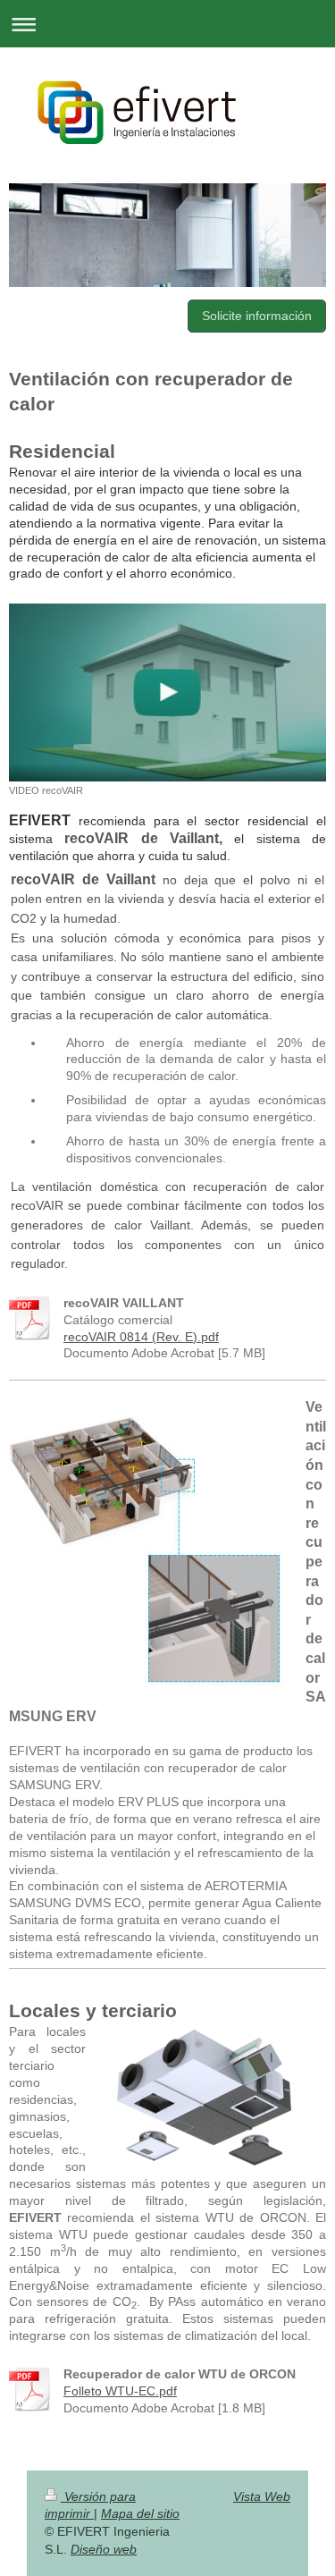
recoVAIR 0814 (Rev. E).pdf (141, 1337)
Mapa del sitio (140, 2513)
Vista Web (262, 2496)
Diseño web (104, 2549)
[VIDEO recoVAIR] (167, 693)
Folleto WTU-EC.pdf (120, 2391)
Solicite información (257, 316)
